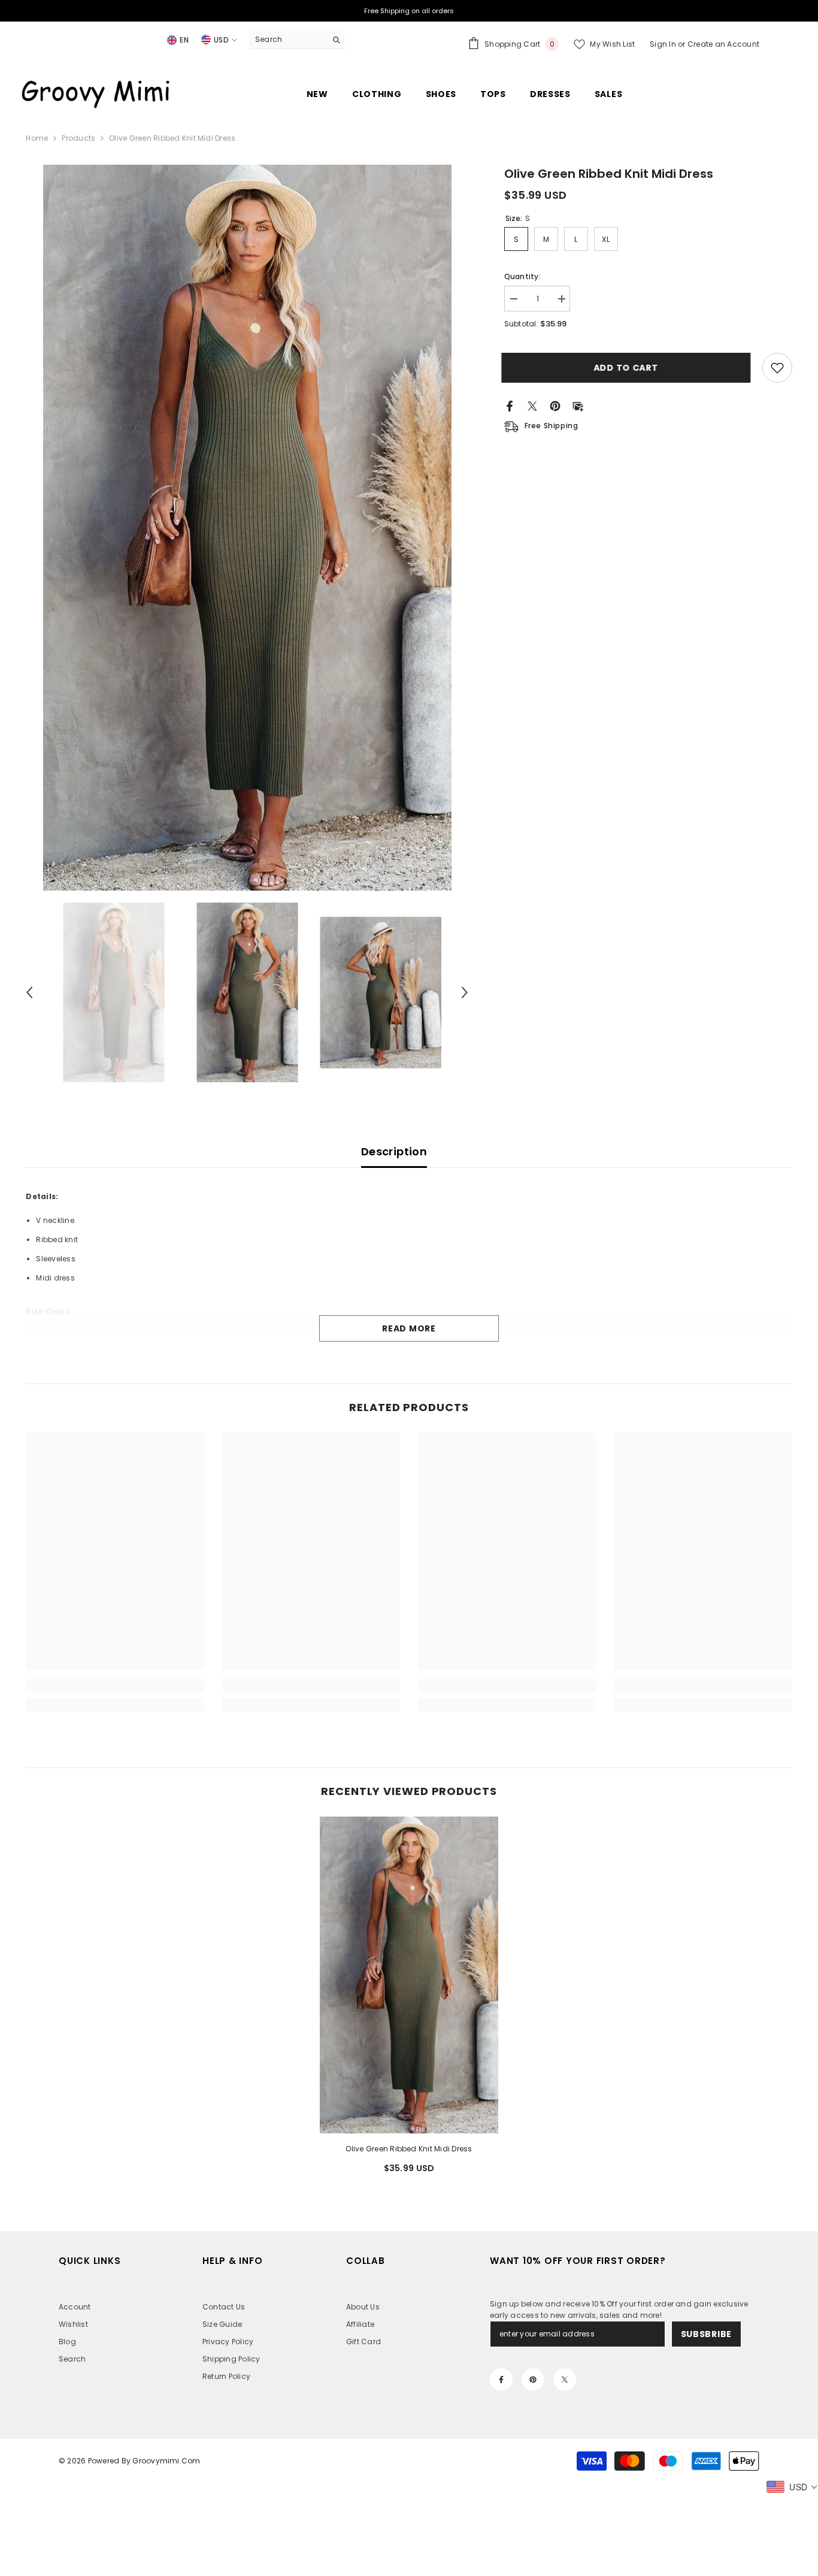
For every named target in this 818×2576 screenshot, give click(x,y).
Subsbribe (706, 2334)
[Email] (578, 405)
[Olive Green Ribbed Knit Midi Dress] (409, 1975)
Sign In (664, 44)
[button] (29, 992)
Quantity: (522, 276)
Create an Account (723, 44)
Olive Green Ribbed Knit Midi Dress (409, 2149)
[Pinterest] (555, 405)
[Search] (297, 40)
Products (78, 138)
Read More (409, 1328)
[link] (115, 1685)
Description (394, 1151)
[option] (247, 528)
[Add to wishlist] (777, 368)
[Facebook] (510, 405)
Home (37, 138)
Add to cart (629, 368)
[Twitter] (532, 405)
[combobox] (288, 40)
